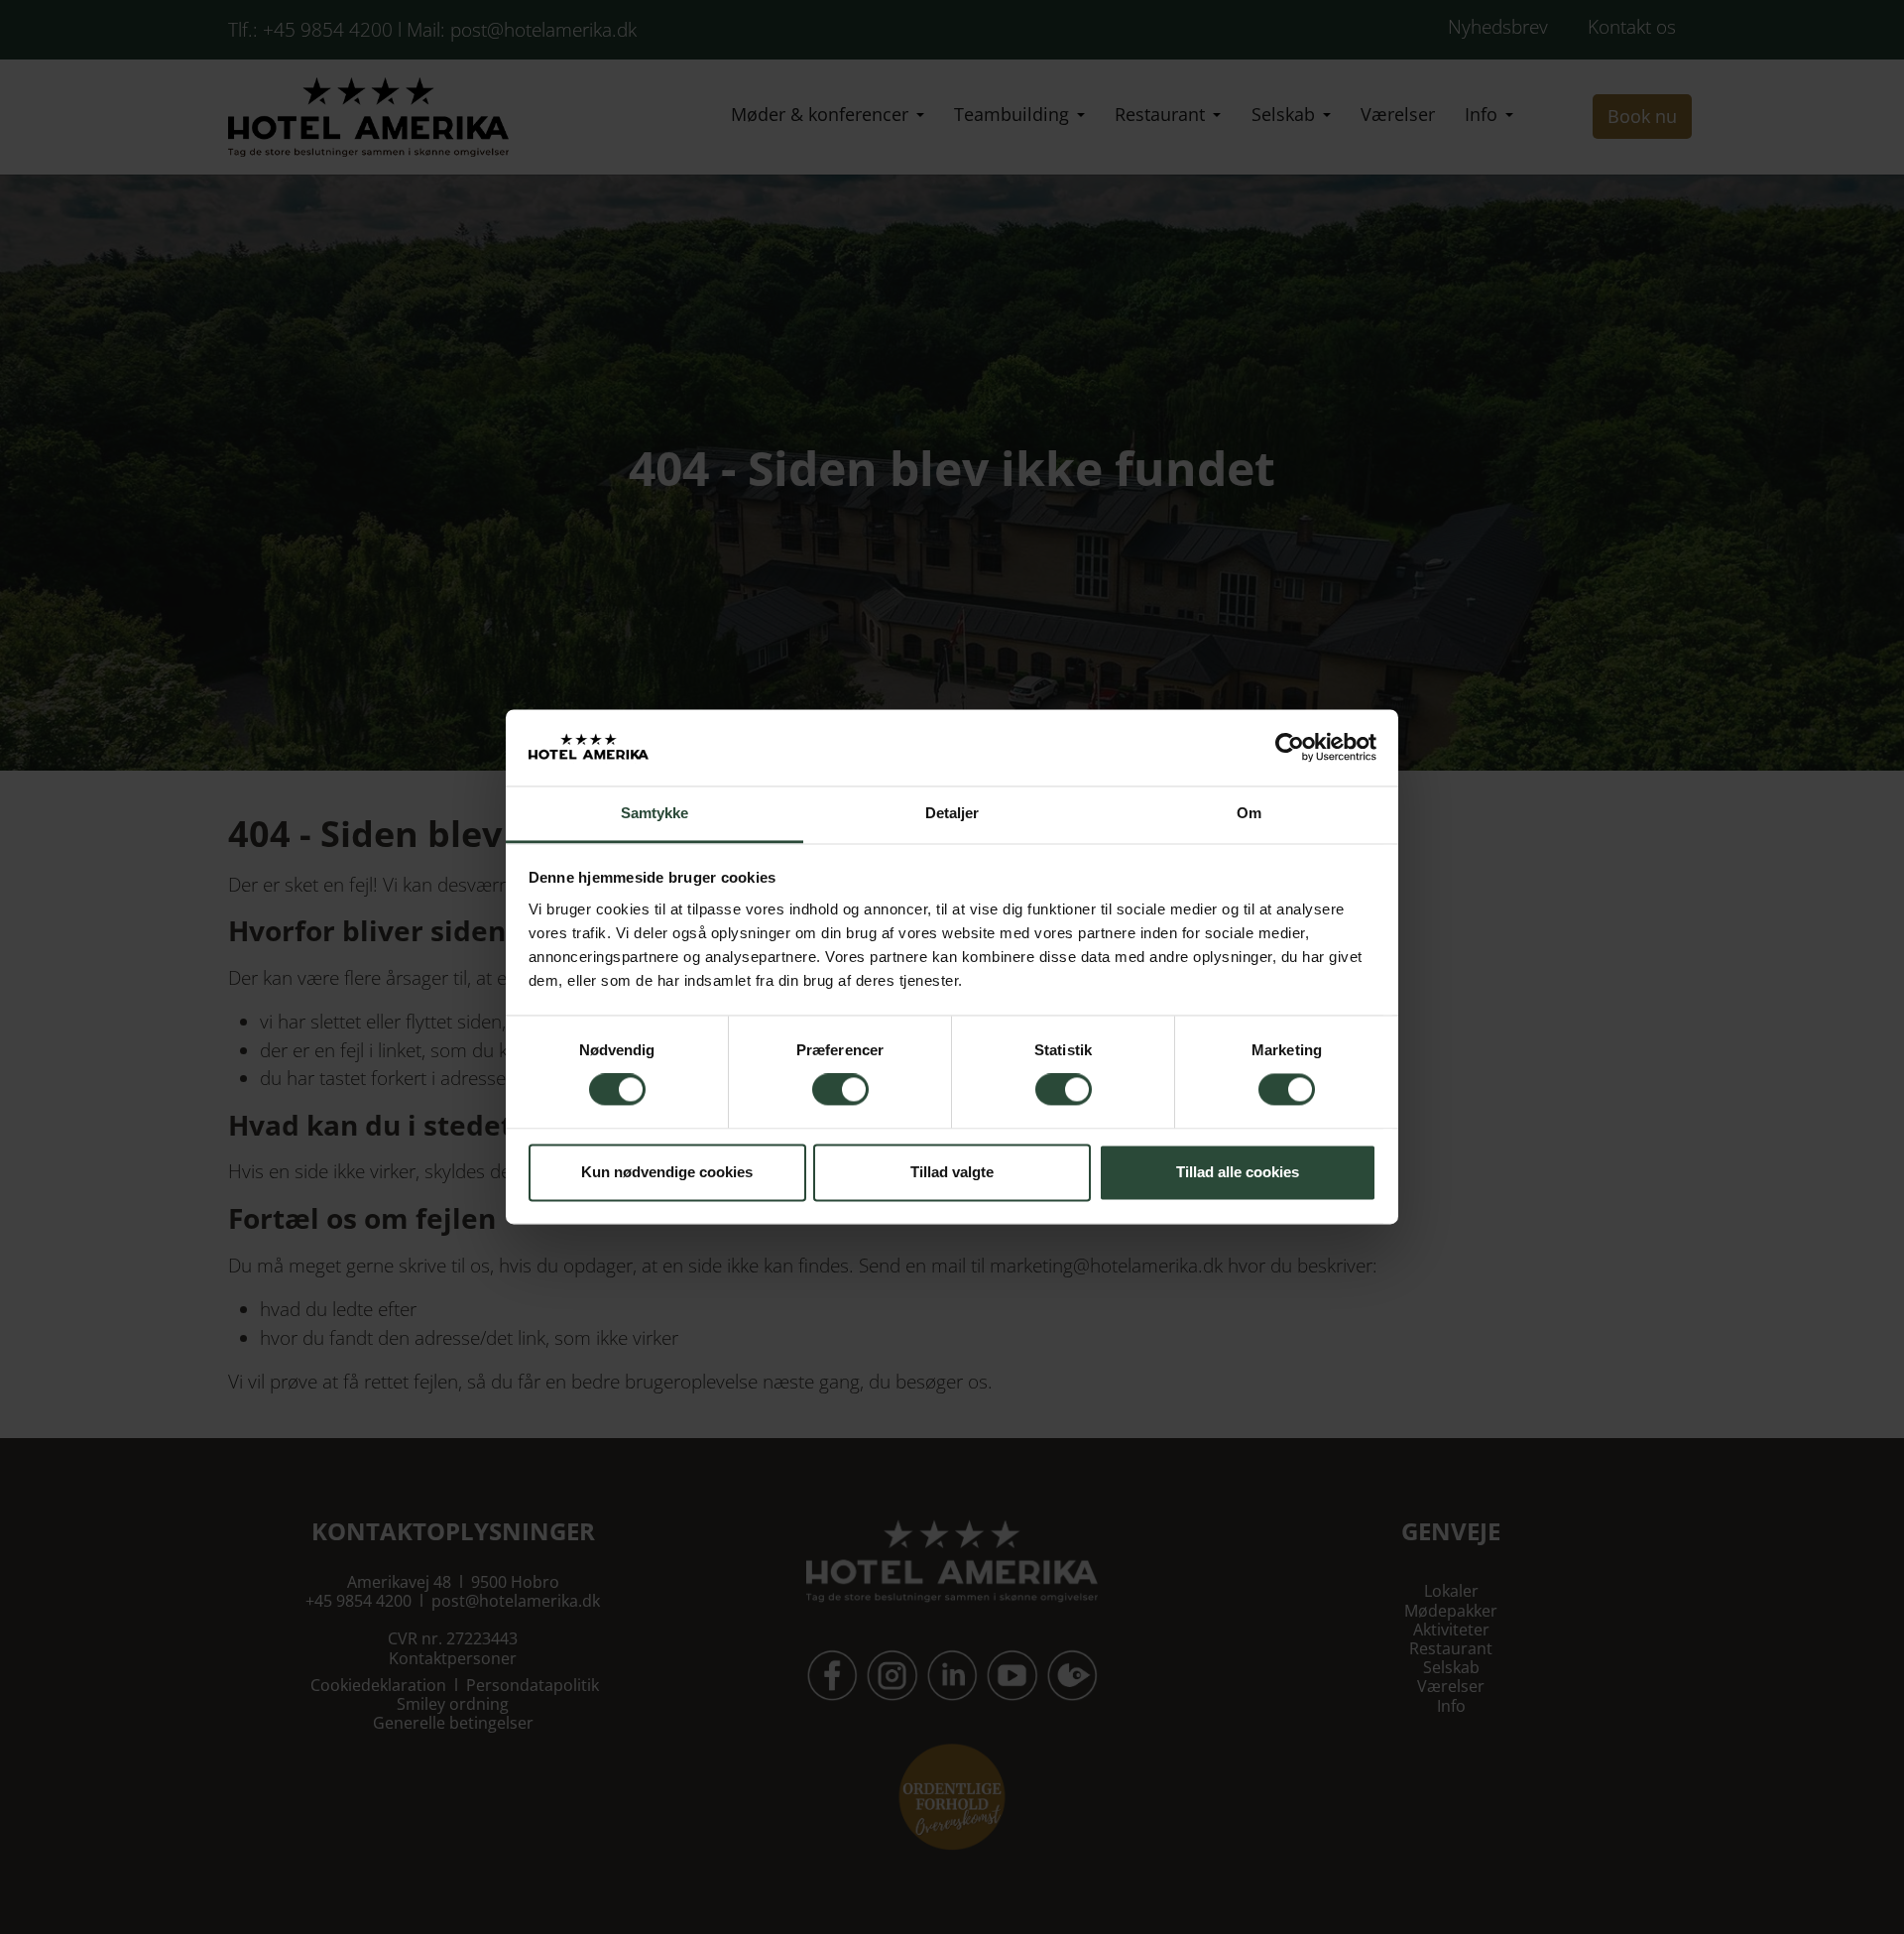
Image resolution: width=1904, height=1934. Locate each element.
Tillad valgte (952, 1172)
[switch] (840, 1090)
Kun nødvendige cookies (667, 1172)
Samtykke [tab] (655, 813)
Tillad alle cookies (1238, 1172)
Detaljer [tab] (952, 813)
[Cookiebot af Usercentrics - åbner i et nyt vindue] (1290, 748)
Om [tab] (1249, 813)
